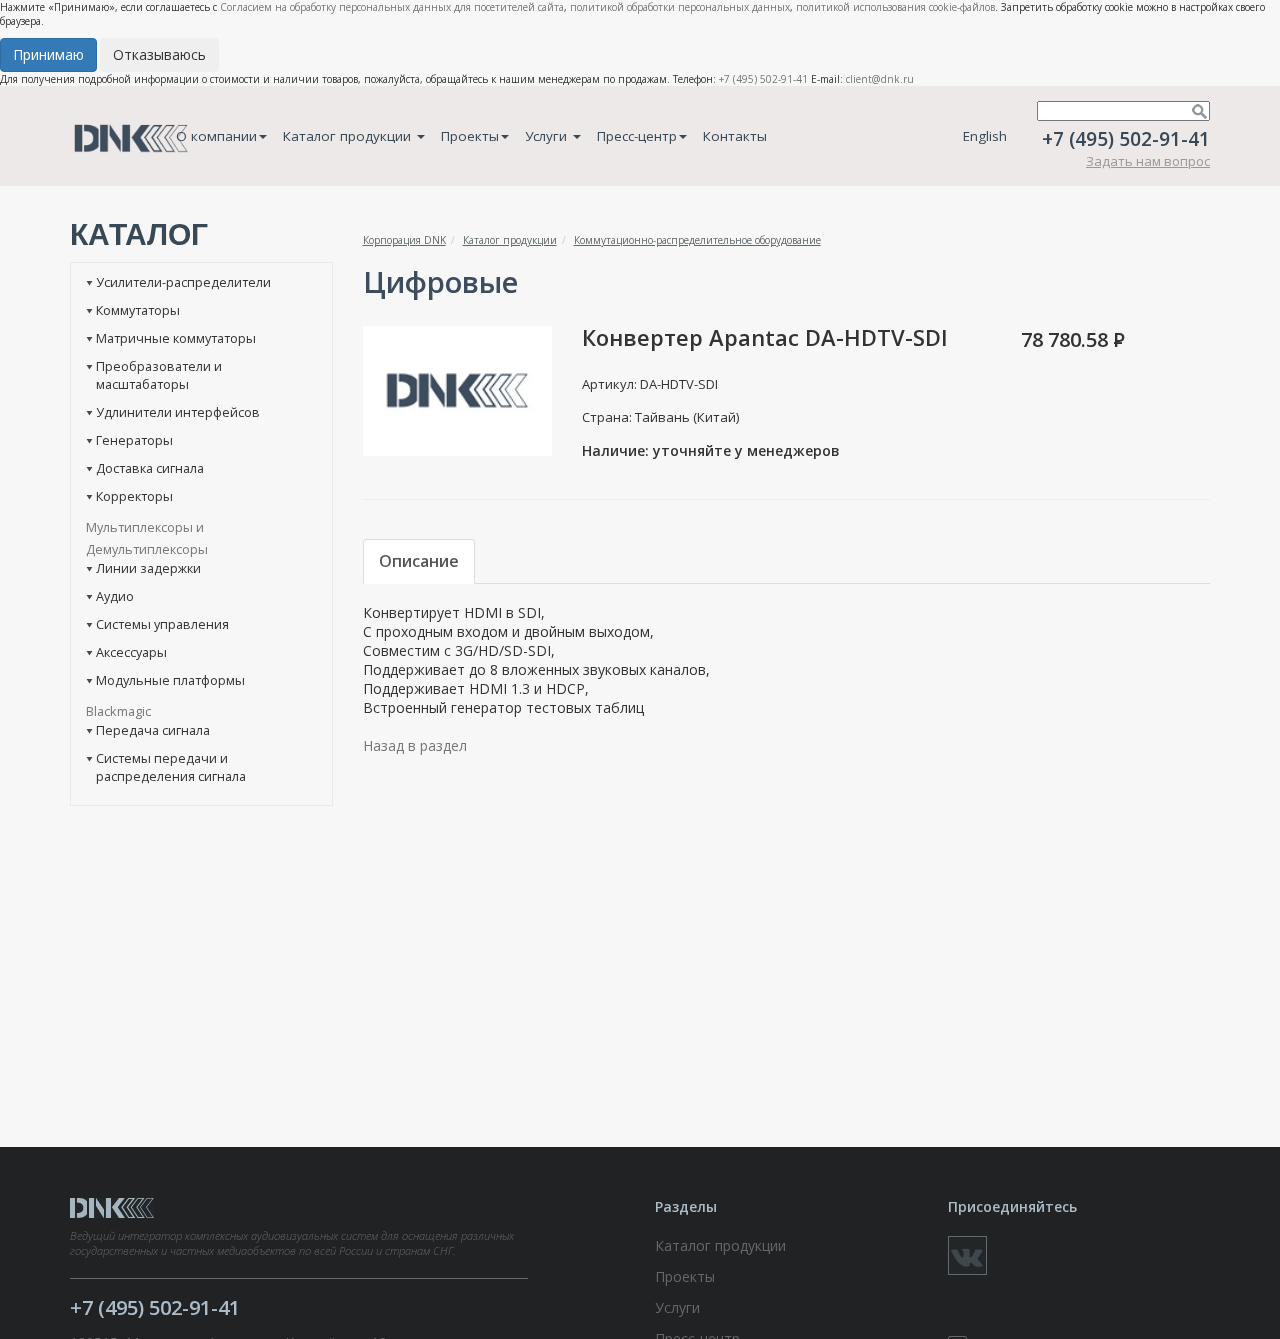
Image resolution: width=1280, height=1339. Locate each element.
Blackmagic (118, 711)
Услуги (548, 136)
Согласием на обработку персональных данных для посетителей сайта (392, 7)
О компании (216, 136)
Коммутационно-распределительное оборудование (697, 240)
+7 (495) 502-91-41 (763, 79)
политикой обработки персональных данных (680, 7)
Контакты (735, 136)
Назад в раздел (415, 745)
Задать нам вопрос (1148, 161)
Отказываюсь (159, 54)
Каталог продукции (349, 136)
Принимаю (48, 54)
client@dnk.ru (880, 79)
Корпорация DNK (404, 240)
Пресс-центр (637, 136)
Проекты (470, 136)
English (985, 136)
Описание (419, 561)
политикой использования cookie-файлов (895, 7)
